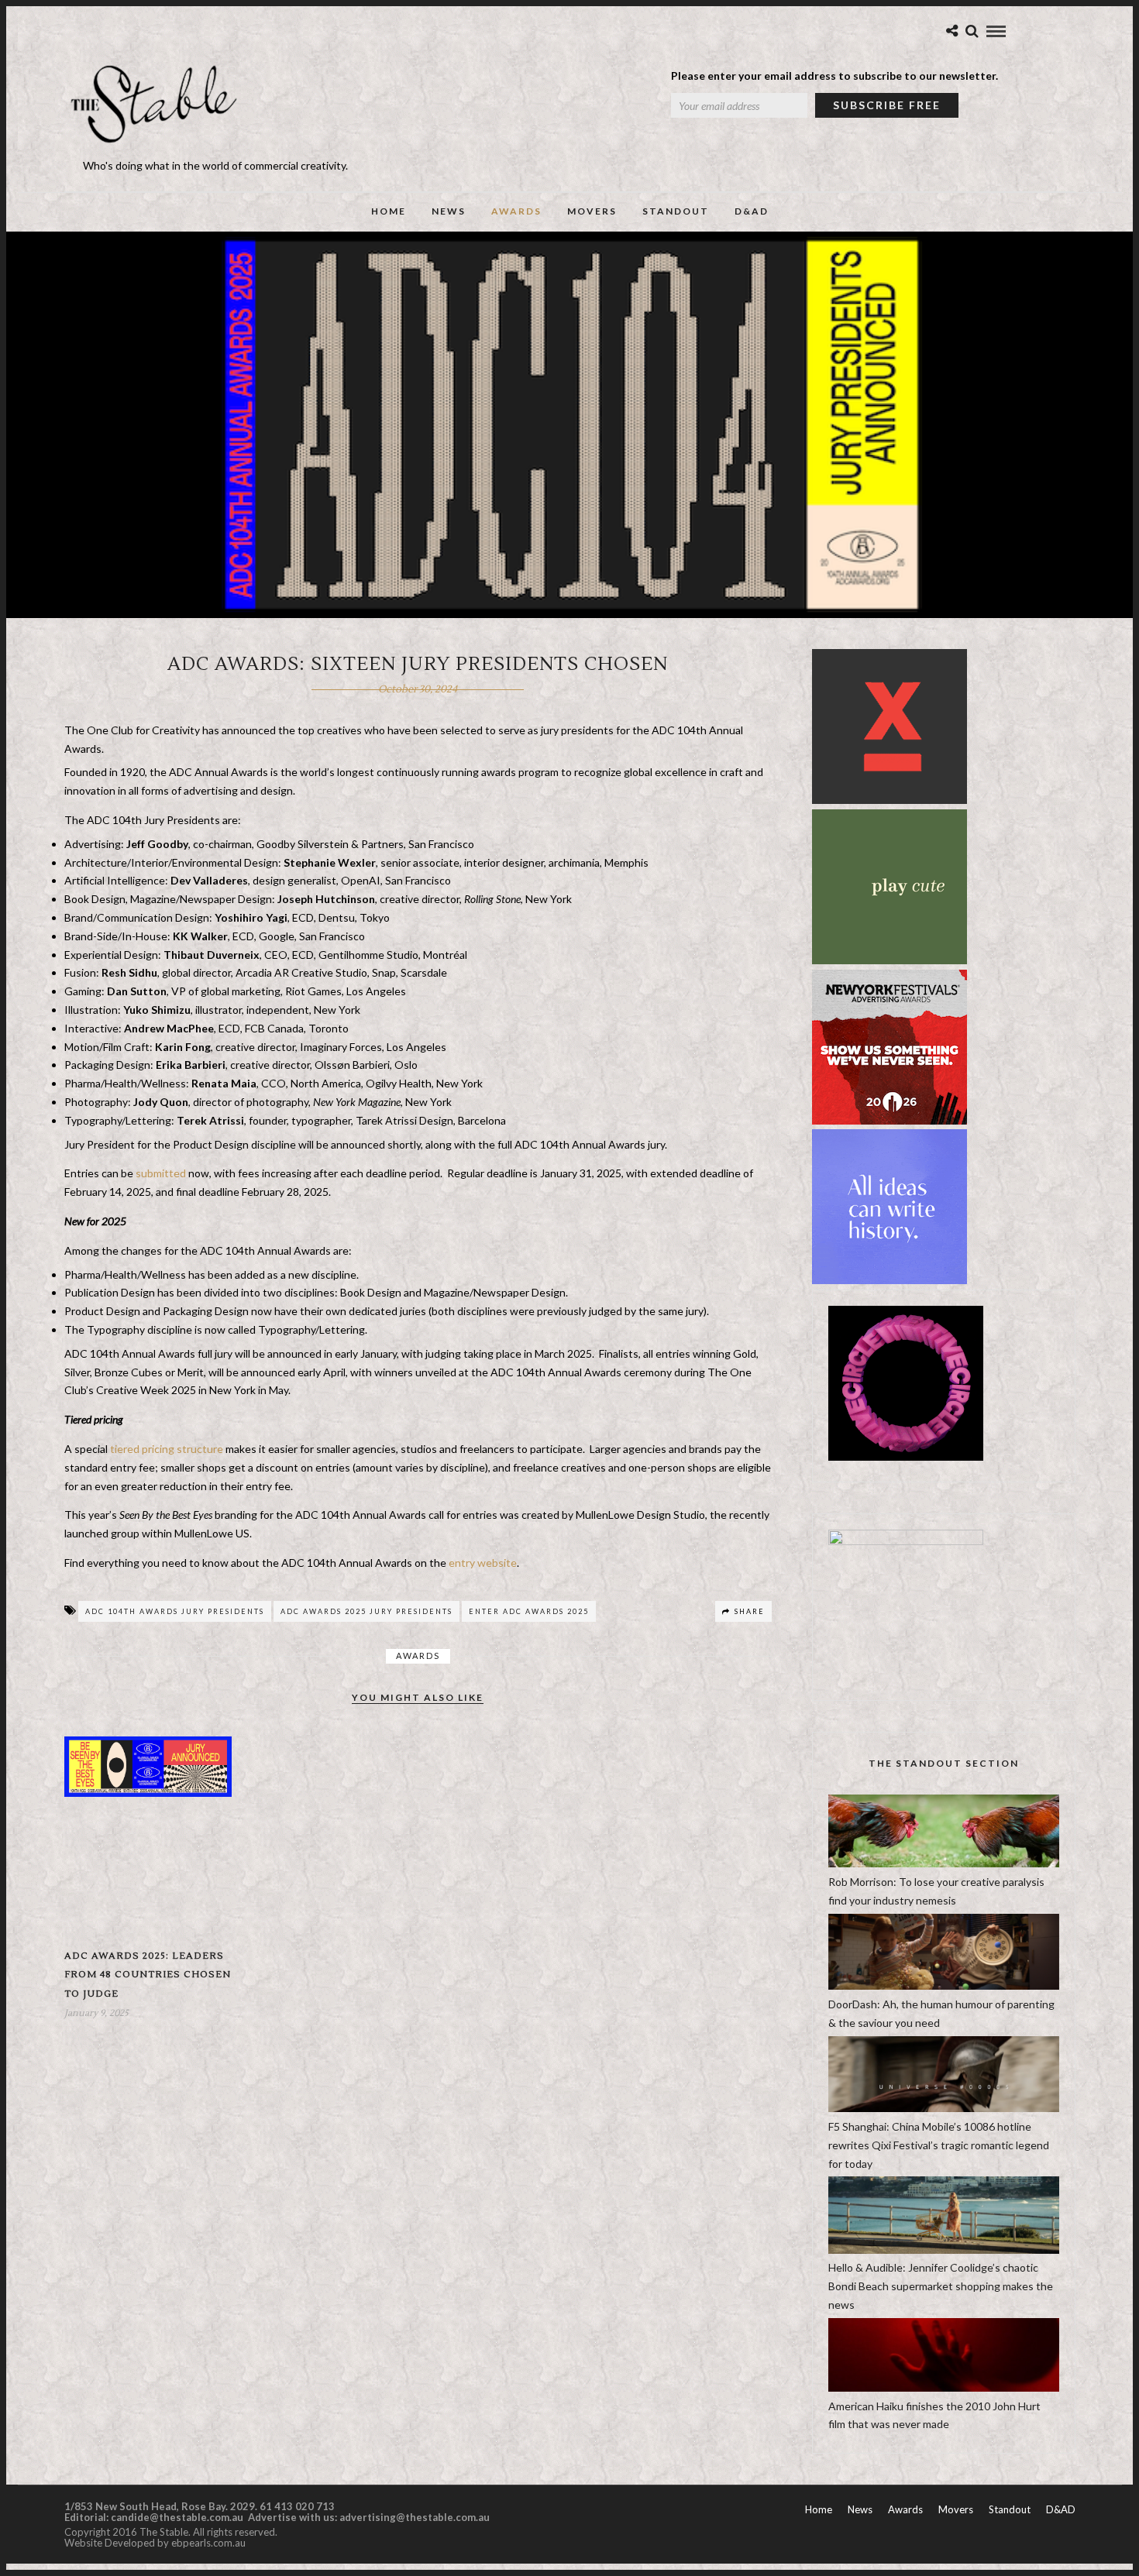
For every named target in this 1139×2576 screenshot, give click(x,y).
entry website (482, 1563)
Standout (676, 211)
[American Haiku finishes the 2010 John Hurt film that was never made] (943, 2387)
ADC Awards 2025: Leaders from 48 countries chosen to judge (148, 1975)
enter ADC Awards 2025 (529, 1611)
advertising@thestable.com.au (415, 2517)
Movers (592, 211)
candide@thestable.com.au (178, 2517)
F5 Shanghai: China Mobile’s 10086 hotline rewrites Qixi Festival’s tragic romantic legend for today (939, 2145)
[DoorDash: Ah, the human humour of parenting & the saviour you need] (943, 1985)
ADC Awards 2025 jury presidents (366, 1611)
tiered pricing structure (165, 1449)
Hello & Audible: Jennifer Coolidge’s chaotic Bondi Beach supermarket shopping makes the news (941, 2286)
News (449, 211)
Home (389, 211)
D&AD (752, 211)
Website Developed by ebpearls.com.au (155, 2543)
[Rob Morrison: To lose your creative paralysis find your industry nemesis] (943, 1863)
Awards (516, 211)
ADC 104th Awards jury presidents (175, 1611)
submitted (160, 1173)
